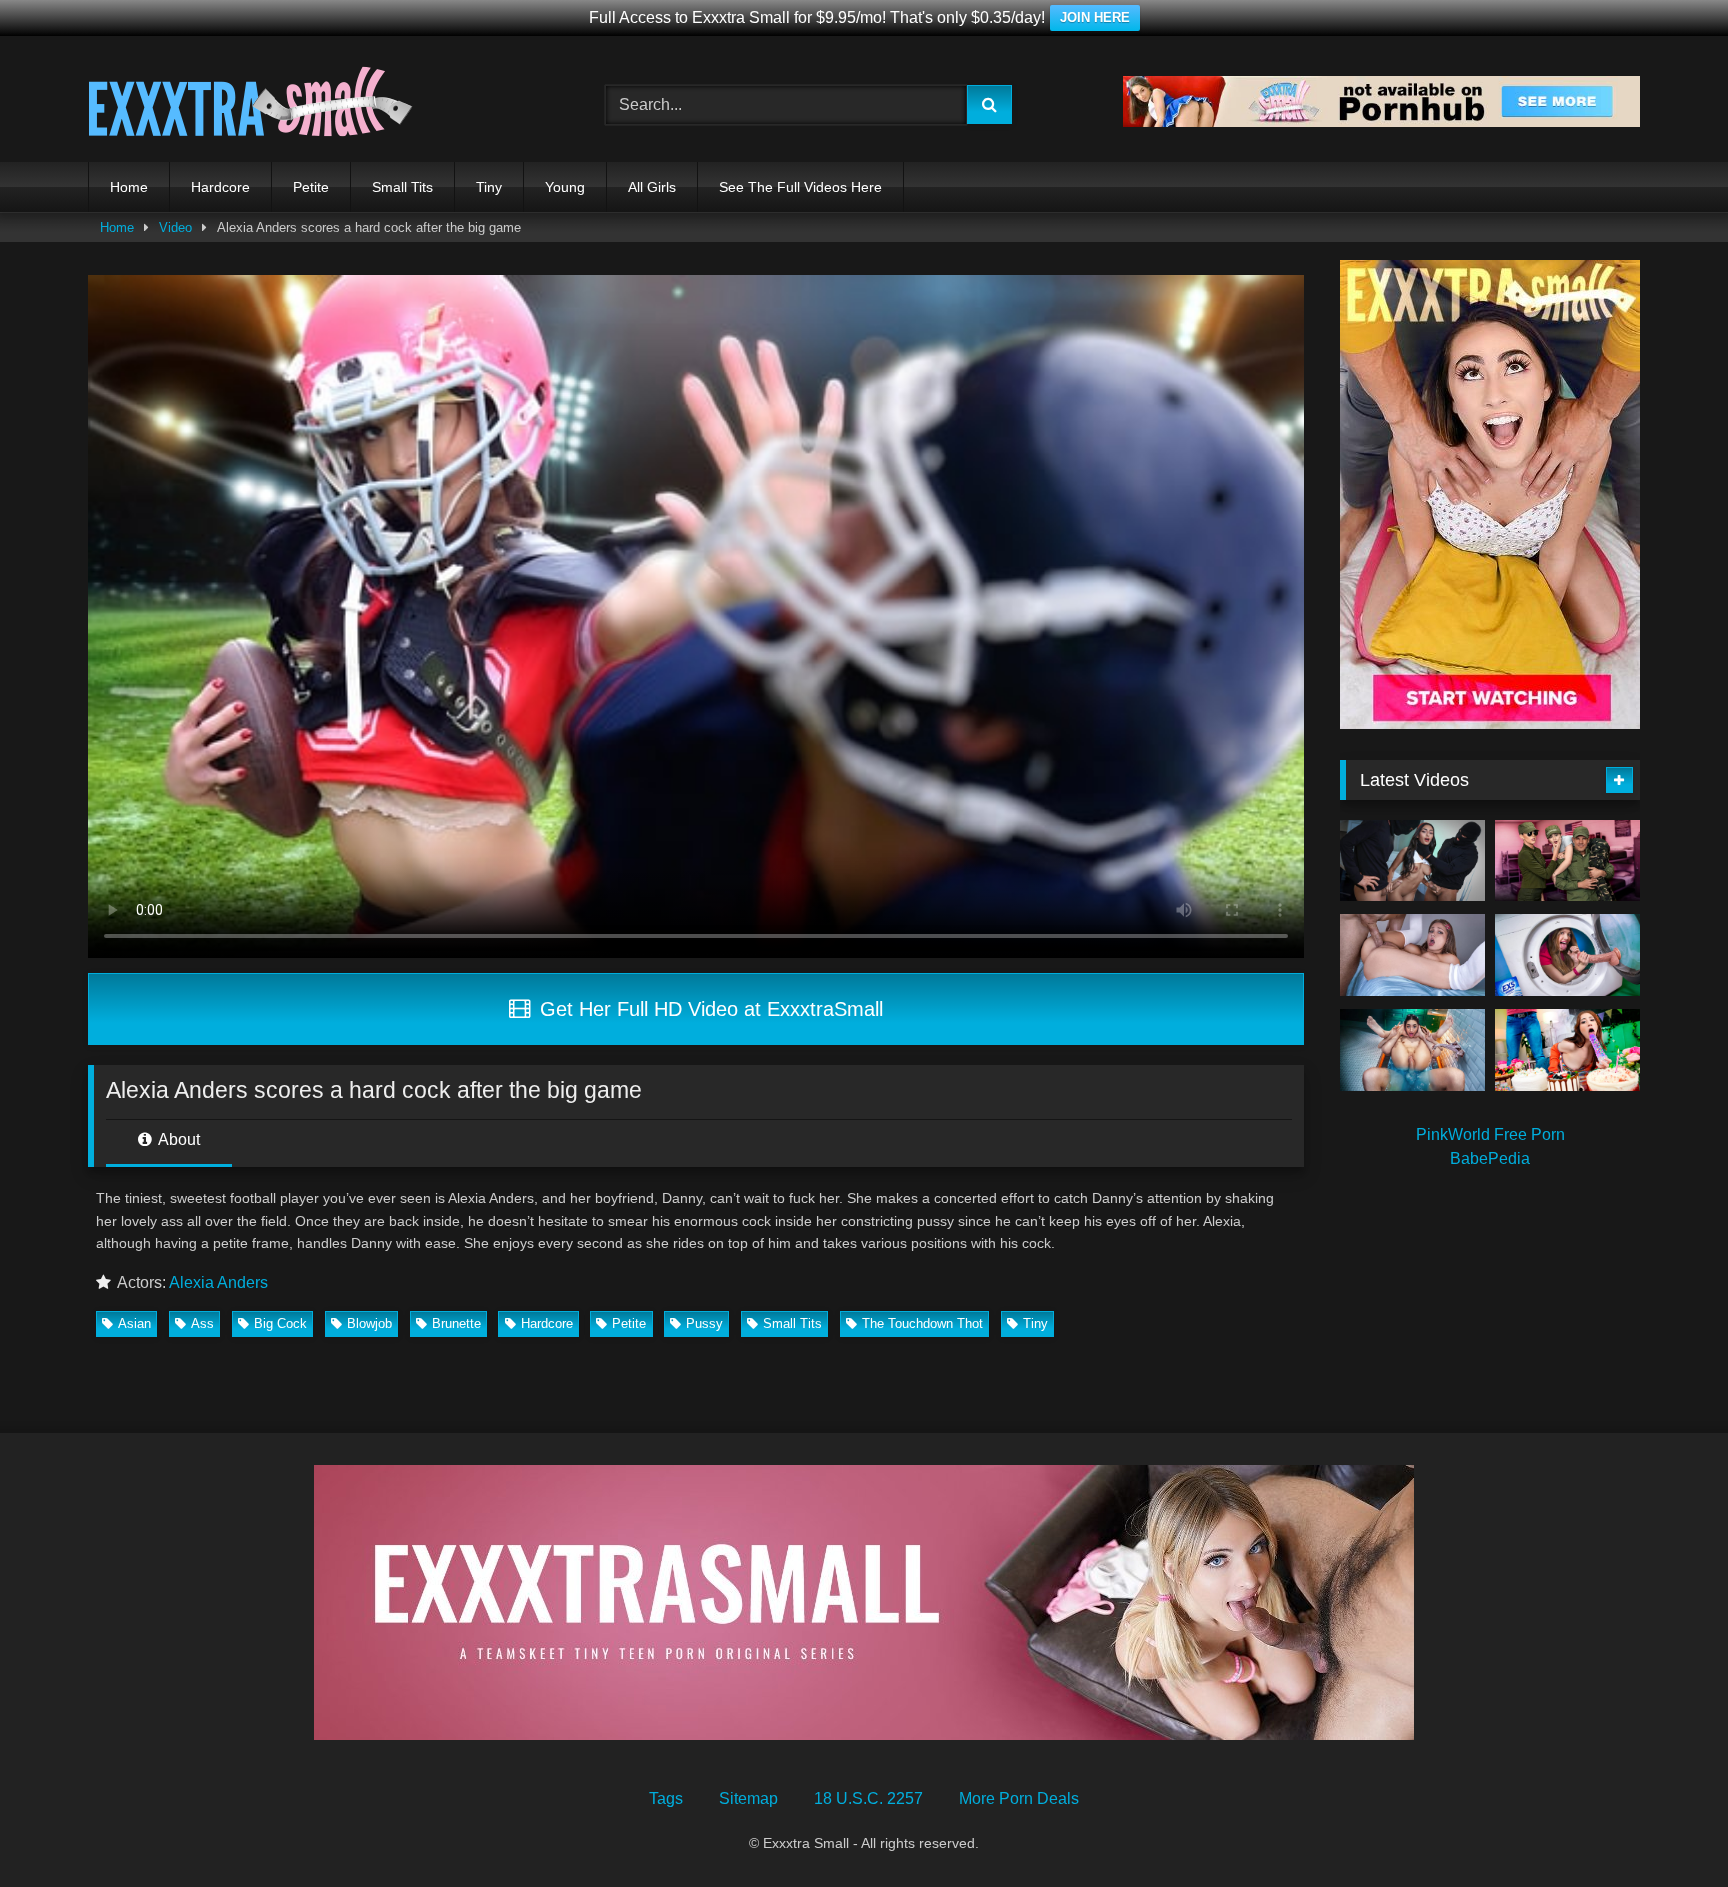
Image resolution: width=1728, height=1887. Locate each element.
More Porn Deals (1019, 1798)
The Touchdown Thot (922, 1323)
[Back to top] (1666, 1827)
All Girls (652, 187)
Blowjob (369, 1323)
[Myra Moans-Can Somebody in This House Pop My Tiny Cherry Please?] (1567, 955)
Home (129, 187)
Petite (311, 187)
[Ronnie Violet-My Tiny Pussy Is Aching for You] (1412, 1050)
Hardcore (220, 187)
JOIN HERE (1095, 17)
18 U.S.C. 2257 (868, 1798)
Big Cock (280, 1323)
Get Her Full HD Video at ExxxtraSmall (708, 1009)
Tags (666, 1798)
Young (565, 187)
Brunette (456, 1323)
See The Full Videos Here (800, 187)
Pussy (704, 1323)
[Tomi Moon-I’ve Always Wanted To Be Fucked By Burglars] (1412, 861)
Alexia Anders (218, 1282)
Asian (134, 1323)
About (177, 1139)
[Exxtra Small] (250, 105)
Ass (202, 1323)
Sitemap (748, 1798)
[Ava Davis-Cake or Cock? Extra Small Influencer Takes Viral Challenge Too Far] (1567, 1050)
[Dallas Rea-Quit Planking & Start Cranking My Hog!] (1412, 955)
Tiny (489, 187)
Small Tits (402, 187)
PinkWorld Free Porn (1490, 1134)
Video (175, 227)
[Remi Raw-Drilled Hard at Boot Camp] (1567, 861)
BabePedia (1490, 1158)
